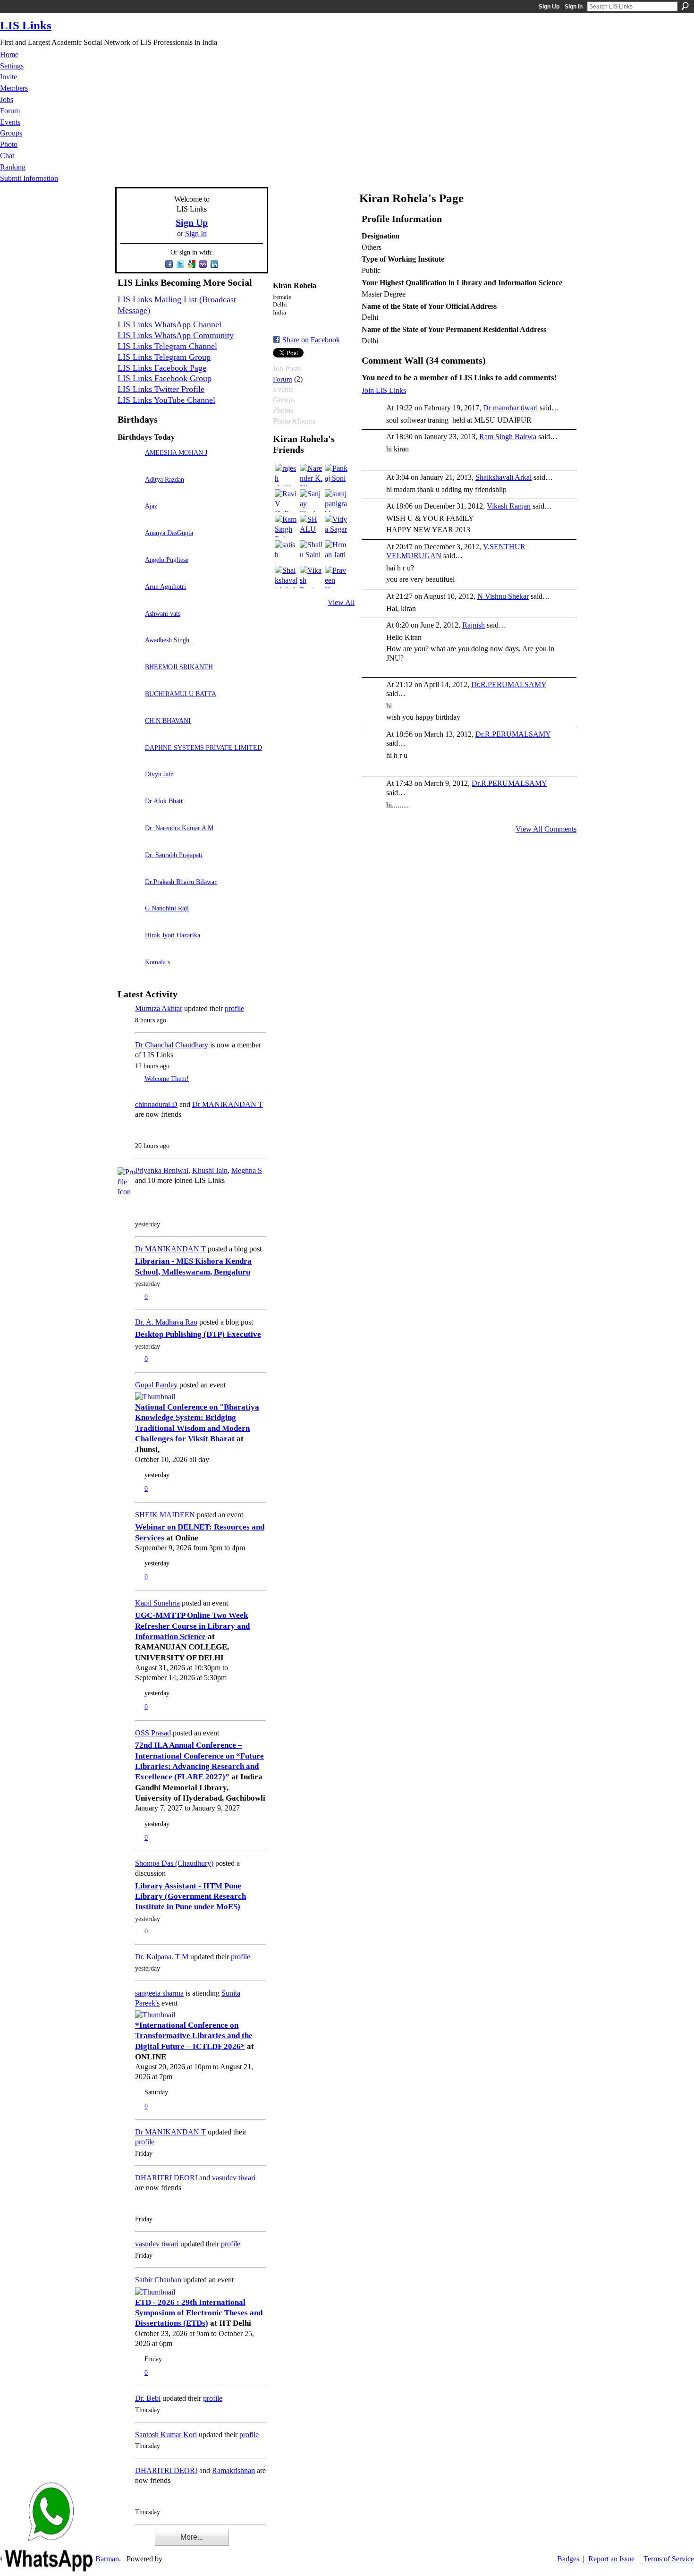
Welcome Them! (167, 1079)
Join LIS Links (384, 390)
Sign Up (549, 7)
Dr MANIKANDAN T (228, 1104)
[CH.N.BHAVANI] (129, 734)
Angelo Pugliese (167, 560)
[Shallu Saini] (311, 552)
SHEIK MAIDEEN (165, 1515)
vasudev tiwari (234, 2178)
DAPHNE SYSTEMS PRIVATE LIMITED (203, 748)
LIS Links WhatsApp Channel (169, 324)
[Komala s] (129, 975)
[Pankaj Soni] (336, 475)
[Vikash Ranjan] (311, 577)
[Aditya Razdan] (129, 493)
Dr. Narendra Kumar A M (179, 828)
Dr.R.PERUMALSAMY (509, 684)
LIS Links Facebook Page (162, 368)
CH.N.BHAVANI (168, 721)
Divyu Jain (159, 774)
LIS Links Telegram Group (164, 357)
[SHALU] (311, 526)
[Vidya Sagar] (336, 526)
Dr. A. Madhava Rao (166, 1322)
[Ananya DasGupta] (129, 546)
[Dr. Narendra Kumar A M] (129, 841)
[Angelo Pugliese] (129, 573)
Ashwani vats (163, 613)
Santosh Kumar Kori (166, 2435)
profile (234, 1008)
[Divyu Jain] (129, 787)
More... (192, 2537)
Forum (283, 379)
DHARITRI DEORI (166, 2178)
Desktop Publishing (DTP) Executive (198, 1334)
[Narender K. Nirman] (311, 475)
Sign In (574, 7)
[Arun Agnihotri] (129, 600)
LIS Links (26, 25)
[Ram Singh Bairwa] (286, 526)
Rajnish (474, 625)
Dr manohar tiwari (510, 408)
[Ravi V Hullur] (286, 501)
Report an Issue (611, 2559)
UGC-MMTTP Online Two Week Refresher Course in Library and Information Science (192, 1626)
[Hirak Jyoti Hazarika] (129, 948)
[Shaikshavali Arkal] (286, 577)
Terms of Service (669, 2559)
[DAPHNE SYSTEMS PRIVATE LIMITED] (129, 761)
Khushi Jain (210, 1170)
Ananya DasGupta (169, 533)
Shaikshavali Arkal (504, 477)
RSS (122, 2543)
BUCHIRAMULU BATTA (181, 694)
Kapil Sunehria (157, 1603)
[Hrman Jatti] (336, 552)
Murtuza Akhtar (159, 1008)
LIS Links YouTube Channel (166, 400)
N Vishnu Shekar (503, 596)
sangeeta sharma (159, 1993)
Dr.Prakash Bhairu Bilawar (181, 882)
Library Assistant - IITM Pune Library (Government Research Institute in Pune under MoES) (190, 1896)
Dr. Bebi (148, 2398)
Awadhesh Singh (167, 640)
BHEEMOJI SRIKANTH (179, 667)
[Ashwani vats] (129, 627)
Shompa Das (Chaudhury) (174, 1863)
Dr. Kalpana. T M (162, 1957)
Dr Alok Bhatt (164, 801)
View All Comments (546, 829)
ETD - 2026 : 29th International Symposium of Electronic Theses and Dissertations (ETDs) (199, 2313)
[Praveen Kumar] (336, 577)
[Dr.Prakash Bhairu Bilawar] (129, 895)
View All (341, 602)
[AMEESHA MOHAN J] (129, 466)
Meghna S (247, 1170)
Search (685, 6)
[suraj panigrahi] (336, 501)
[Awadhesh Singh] (129, 653)
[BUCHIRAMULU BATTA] (129, 707)
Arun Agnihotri (165, 587)
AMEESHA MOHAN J (176, 452)
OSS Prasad (153, 1733)
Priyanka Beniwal (162, 1170)
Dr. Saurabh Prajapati (174, 855)
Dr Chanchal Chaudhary (172, 1045)
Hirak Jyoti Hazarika (173, 935)
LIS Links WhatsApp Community (176, 335)
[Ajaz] (129, 519)
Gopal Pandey (156, 1385)
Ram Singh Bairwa (508, 437)
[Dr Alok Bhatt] (129, 814)
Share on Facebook (311, 340)
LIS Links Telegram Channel (167, 346)
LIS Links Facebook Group (165, 378)
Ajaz (151, 506)
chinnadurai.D (156, 1104)
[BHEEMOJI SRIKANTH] (129, 680)
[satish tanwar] (286, 552)
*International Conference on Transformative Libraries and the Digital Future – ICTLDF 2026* (194, 2036)
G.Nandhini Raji (167, 908)
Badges (568, 2559)
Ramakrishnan (233, 2470)
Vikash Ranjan (509, 506)
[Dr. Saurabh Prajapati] (129, 868)
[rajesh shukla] (286, 475)
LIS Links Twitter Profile (161, 389)
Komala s (157, 962)
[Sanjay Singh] (311, 501)
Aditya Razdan (165, 479)
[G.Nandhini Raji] (129, 922)
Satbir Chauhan (158, 2280)
